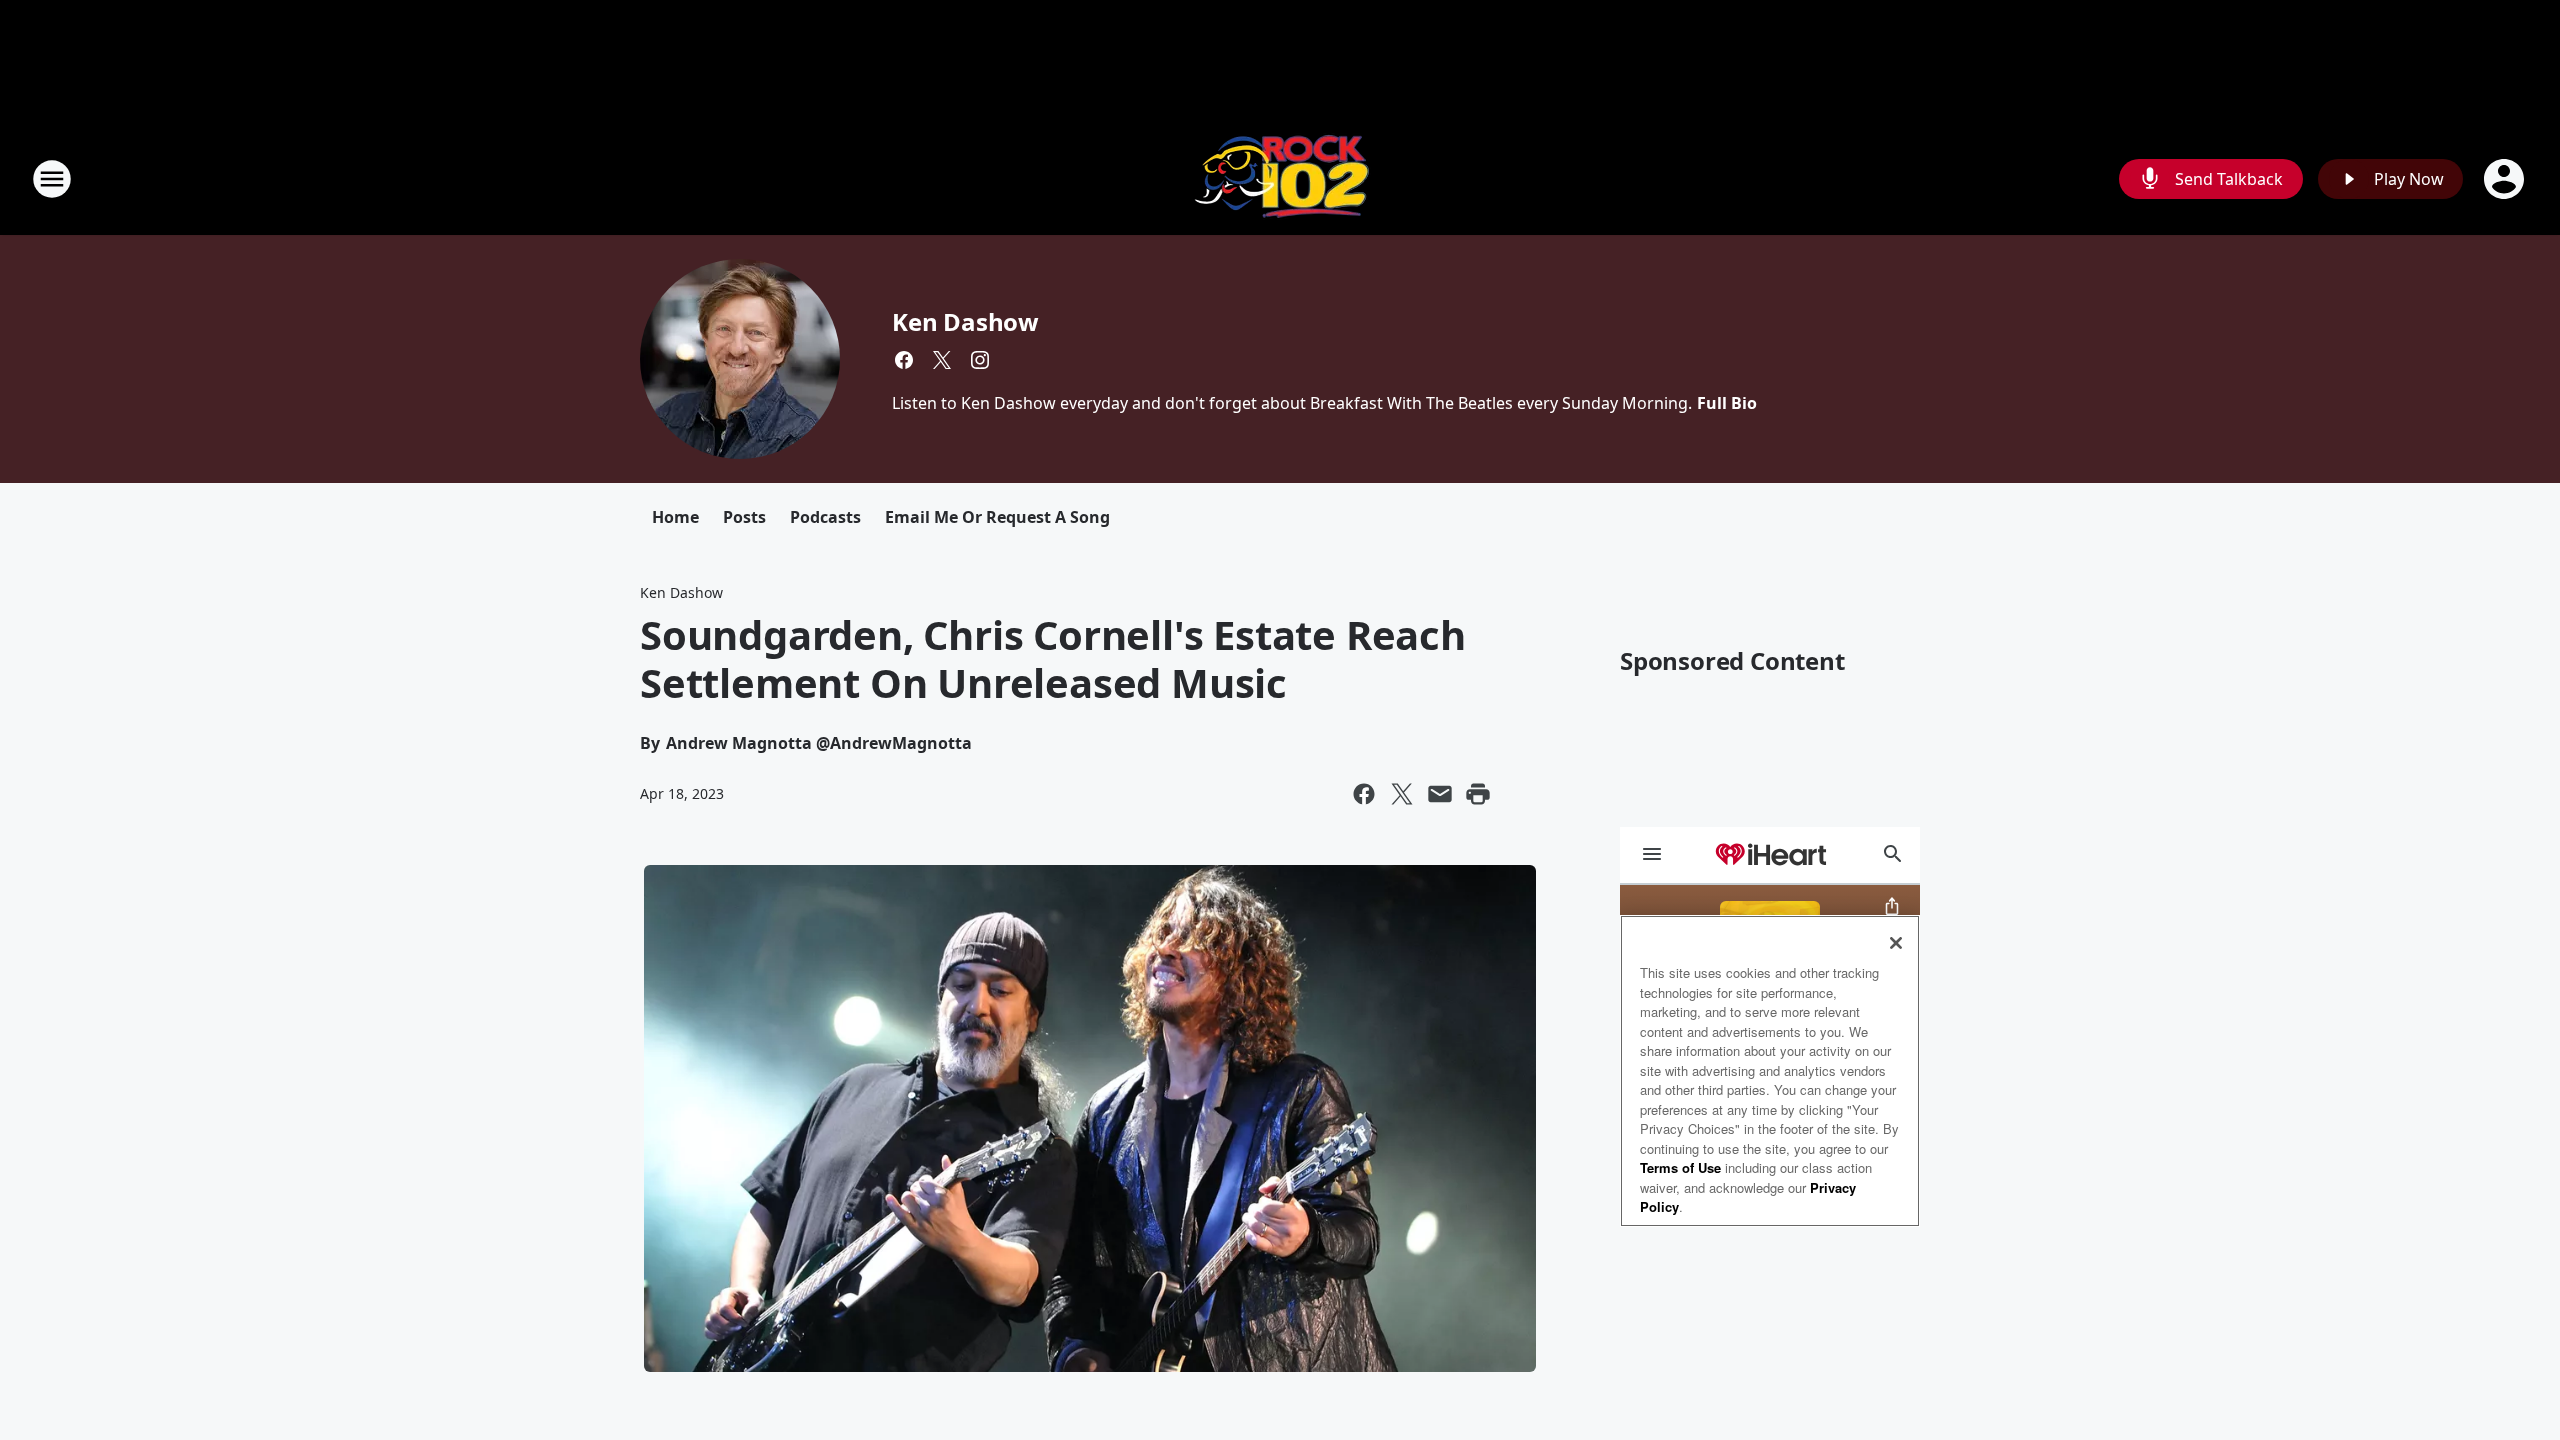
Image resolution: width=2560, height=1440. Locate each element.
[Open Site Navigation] (52, 179)
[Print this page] (1478, 794)
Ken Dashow (965, 321)
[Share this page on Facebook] (1364, 794)
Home (675, 517)
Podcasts (825, 517)
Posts (744, 517)
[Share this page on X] (1402, 794)
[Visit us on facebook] (904, 360)
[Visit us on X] (942, 360)
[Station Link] (1280, 178)
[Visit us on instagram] (980, 360)
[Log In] (2506, 179)
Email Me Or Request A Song (997, 517)
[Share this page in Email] (1440, 794)
